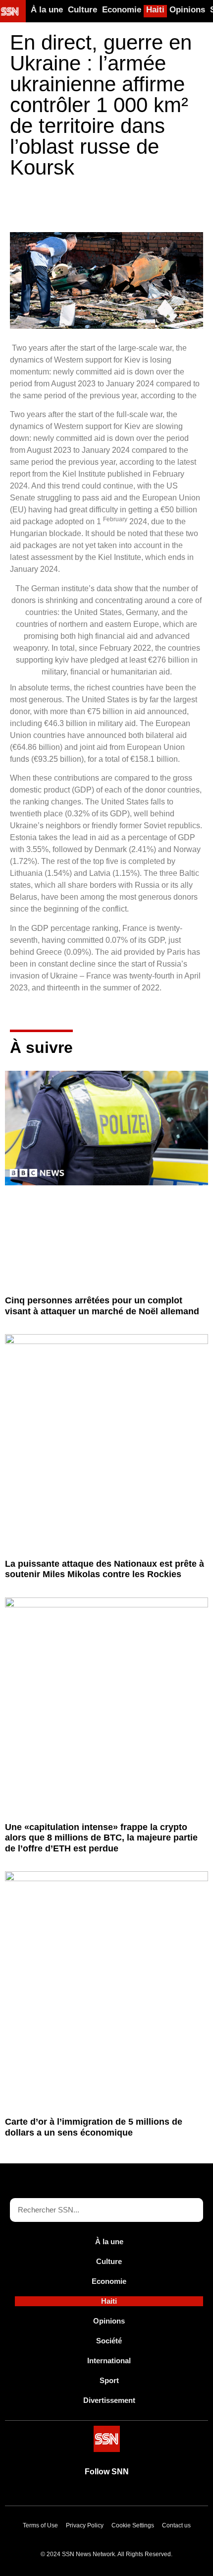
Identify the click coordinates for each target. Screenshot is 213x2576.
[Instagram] (141, 2494)
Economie (122, 10)
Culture (82, 10)
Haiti (155, 10)
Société (109, 2341)
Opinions (187, 10)
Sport (109, 2380)
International (109, 2361)
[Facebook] (118, 2494)
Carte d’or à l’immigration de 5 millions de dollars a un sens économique (94, 2127)
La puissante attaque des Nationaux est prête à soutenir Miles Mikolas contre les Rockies (105, 1569)
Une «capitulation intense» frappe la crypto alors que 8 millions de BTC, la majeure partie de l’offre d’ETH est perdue (101, 1838)
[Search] (191, 2210)
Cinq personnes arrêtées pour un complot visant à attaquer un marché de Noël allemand (102, 1306)
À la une (47, 10)
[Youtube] (72, 2494)
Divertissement (109, 2400)
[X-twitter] (95, 2494)
